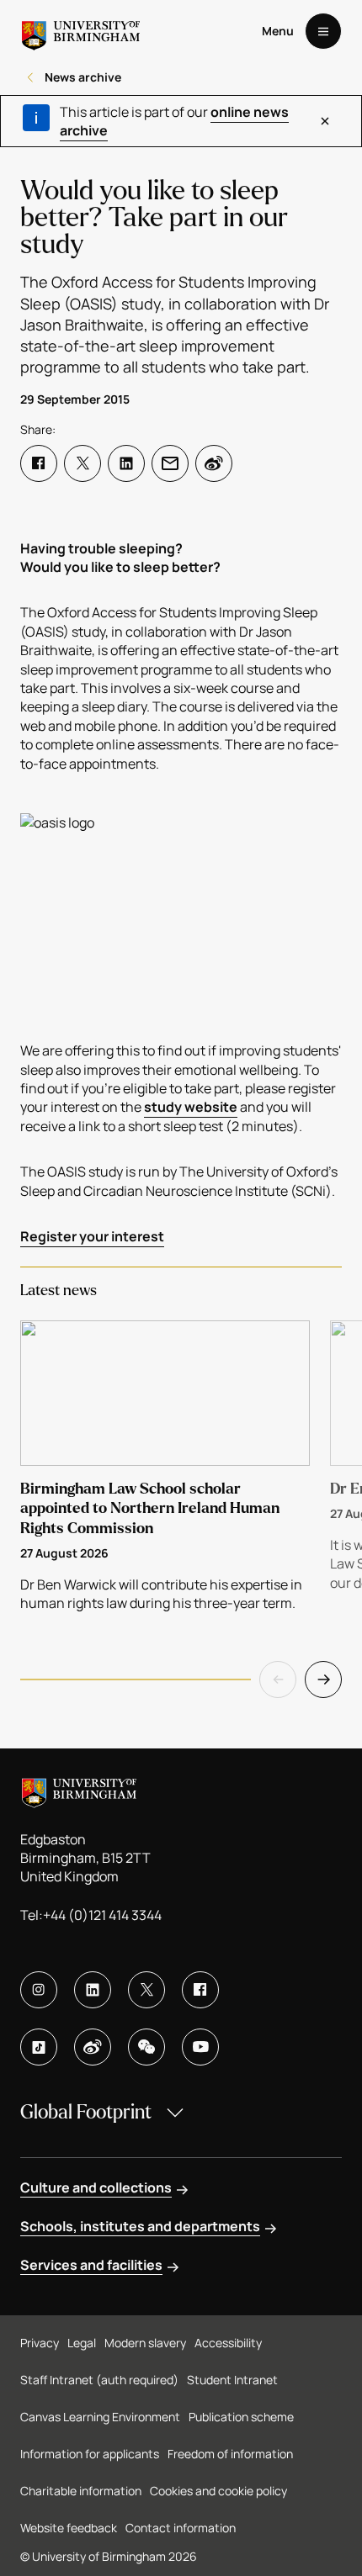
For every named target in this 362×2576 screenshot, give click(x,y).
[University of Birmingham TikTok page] (39, 2047)
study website (191, 1107)
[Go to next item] (323, 1679)
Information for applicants (90, 2454)
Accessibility (228, 2343)
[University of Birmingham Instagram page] (39, 1990)
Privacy (40, 2343)
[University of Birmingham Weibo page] (93, 2047)
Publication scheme (241, 2417)
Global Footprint (86, 2112)
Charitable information (81, 2491)
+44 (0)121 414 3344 (102, 1915)
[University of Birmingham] (81, 31)
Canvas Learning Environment (100, 2417)
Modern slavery (145, 2343)
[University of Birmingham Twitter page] (146, 1990)
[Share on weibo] (214, 463)
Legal (82, 2343)
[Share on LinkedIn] (126, 463)
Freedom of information (230, 2454)
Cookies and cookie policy (218, 2491)
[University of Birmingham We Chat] (146, 2047)
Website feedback (69, 2528)
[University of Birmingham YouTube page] (200, 2047)
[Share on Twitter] (83, 463)
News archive (83, 77)
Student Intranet (232, 2380)
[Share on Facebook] (39, 463)
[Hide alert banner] (325, 121)
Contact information (181, 2528)
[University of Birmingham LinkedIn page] (93, 1990)
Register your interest (92, 1236)
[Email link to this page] (170, 463)
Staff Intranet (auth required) (99, 2380)
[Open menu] (323, 31)
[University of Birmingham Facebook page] (200, 1990)
